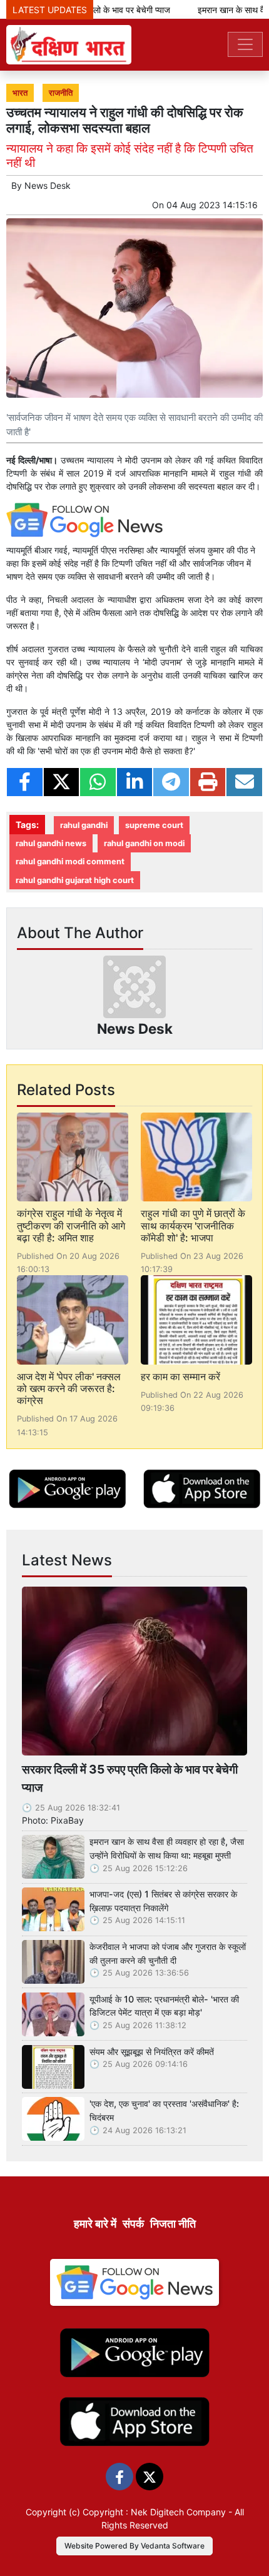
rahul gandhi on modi (144, 843)
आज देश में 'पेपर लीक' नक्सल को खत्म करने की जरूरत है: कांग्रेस (69, 1388)
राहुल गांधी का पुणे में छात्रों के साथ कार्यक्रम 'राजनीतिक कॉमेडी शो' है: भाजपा (193, 1225)
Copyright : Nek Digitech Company (154, 2512)
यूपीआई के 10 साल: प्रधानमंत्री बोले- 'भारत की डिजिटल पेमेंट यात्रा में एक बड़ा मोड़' (164, 2006)
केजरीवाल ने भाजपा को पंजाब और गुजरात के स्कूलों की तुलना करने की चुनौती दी (168, 1953)
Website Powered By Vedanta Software (134, 2546)
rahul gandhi (84, 825)
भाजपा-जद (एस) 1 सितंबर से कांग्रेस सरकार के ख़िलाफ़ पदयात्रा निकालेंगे (163, 1901)
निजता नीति (173, 2224)
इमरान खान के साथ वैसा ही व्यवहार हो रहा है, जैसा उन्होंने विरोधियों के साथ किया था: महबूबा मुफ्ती (167, 1848)
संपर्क (133, 2224)
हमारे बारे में (95, 2224)
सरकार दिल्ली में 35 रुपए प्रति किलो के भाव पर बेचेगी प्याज (130, 1778)
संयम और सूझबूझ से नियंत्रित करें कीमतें (152, 2052)
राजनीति (61, 93)
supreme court (154, 825)
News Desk (48, 185)
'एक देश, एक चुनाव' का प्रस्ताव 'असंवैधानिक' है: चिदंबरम (164, 2110)
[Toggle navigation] (245, 44)
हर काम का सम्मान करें (180, 1376)
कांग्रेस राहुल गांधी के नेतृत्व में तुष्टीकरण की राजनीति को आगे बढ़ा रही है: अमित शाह (71, 1225)
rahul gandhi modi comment (70, 861)
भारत (20, 93)
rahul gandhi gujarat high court (75, 880)
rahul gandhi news (51, 843)
